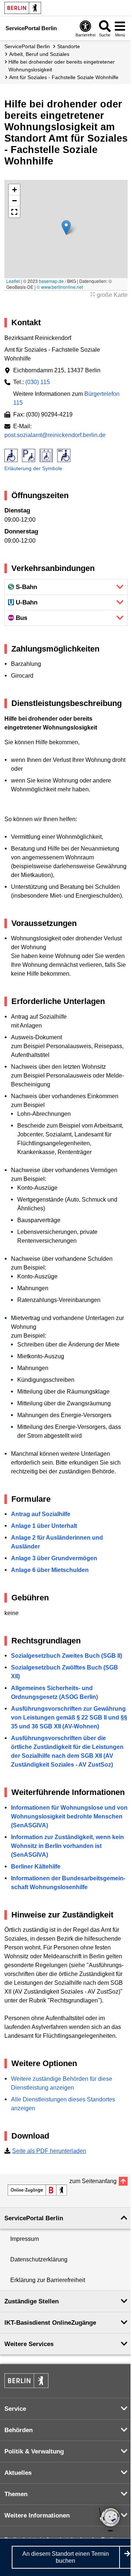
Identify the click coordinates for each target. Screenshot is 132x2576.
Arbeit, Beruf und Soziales (39, 54)
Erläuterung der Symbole (33, 468)
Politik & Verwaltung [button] (34, 2451)
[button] (66, 228)
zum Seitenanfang (93, 2181)
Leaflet (13, 281)
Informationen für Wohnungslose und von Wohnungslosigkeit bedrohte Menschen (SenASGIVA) (69, 1816)
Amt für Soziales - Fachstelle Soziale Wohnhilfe (64, 77)
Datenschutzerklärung (39, 2259)
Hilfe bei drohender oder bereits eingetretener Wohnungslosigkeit (62, 66)
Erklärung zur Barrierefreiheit (48, 2280)
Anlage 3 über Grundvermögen (54, 1558)
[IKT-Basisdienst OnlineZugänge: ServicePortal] (37, 2190)
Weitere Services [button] (29, 2344)
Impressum (25, 2239)
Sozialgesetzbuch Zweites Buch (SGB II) (67, 1656)
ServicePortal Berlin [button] (34, 2218)
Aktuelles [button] (18, 2473)
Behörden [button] (19, 2430)
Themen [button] (16, 2494)
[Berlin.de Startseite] (23, 8)
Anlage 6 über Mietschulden (50, 1570)
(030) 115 (38, 382)
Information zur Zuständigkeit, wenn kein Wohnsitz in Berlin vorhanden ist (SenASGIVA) (67, 1846)
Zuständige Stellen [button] (32, 2301)
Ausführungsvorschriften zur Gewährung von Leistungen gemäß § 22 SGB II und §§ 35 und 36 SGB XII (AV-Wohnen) (69, 1718)
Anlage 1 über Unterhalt (44, 1526)
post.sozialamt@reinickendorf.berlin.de (55, 435)
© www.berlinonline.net (60, 287)
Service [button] (15, 2409)
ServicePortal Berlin (27, 46)
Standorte (69, 46)
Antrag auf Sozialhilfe (41, 1514)
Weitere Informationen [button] (37, 2515)
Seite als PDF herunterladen (49, 2151)
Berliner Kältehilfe (36, 1867)
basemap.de (51, 281)
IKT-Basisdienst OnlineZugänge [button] (50, 2323)
